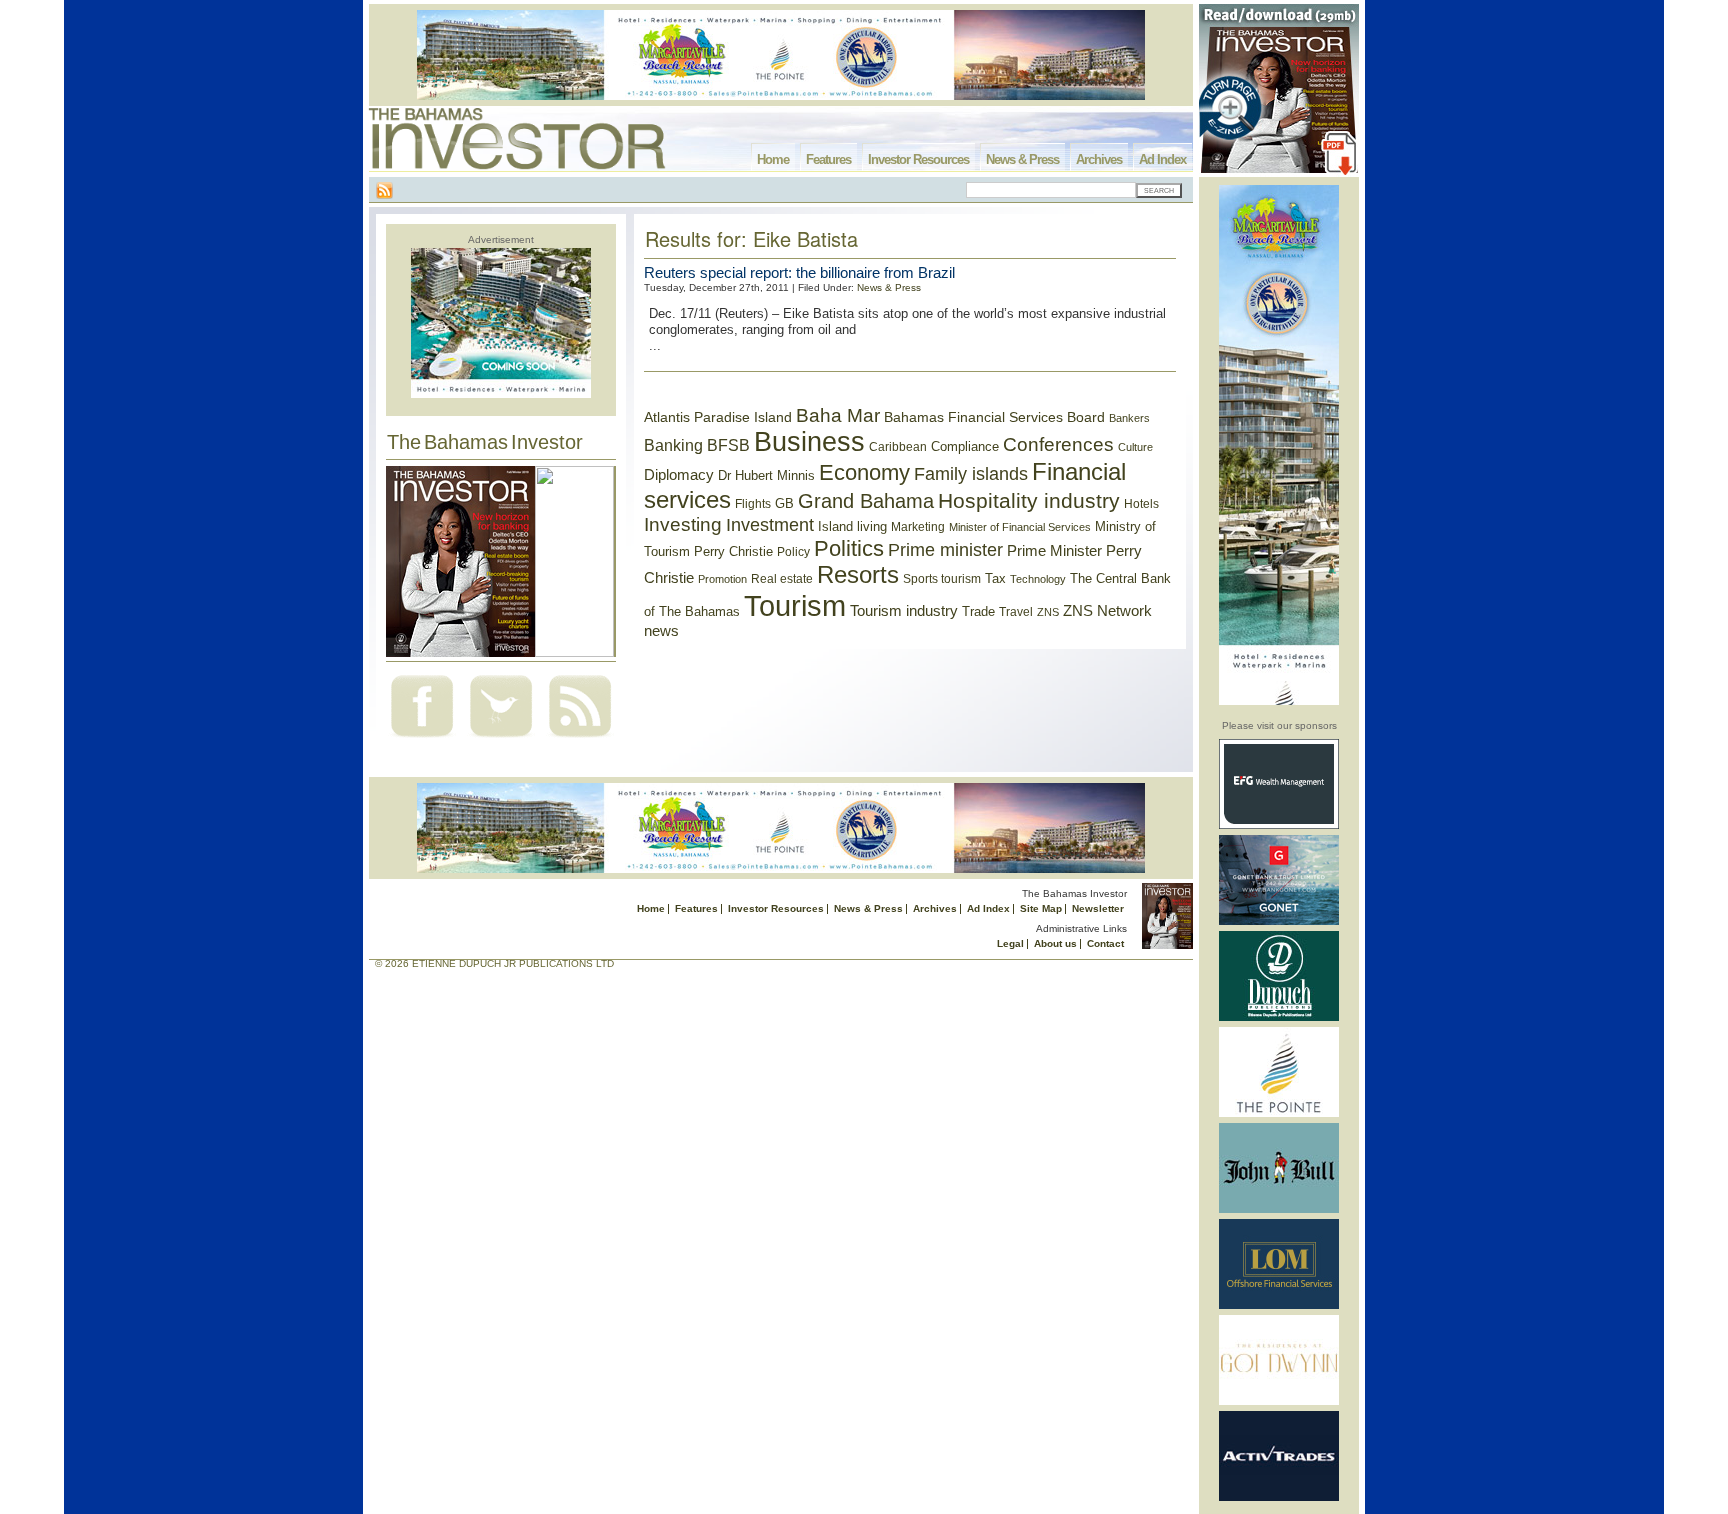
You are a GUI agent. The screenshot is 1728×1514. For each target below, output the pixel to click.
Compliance (965, 446)
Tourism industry (904, 611)
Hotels (1141, 503)
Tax (995, 578)
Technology (1038, 579)
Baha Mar (838, 415)
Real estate (782, 579)
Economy (864, 472)
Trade (978, 611)
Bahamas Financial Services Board (994, 417)
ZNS (1048, 612)
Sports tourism (942, 579)
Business (809, 442)
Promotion (722, 579)
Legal (1010, 943)
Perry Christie (733, 551)
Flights (753, 504)
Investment (770, 525)
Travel (1016, 612)
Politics (849, 548)
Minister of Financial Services (1020, 527)
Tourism (795, 605)
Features (828, 159)
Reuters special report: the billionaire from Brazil (799, 272)
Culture (1135, 447)
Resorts (858, 575)
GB (784, 503)
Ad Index (1162, 159)
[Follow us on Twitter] (501, 739)
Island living (852, 526)
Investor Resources (918, 159)
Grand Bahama (866, 501)
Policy (793, 552)
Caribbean (898, 447)
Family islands (971, 474)
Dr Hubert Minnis (766, 475)
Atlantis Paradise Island (718, 417)
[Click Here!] (1279, 825)
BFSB (728, 445)
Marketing (918, 527)
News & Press (1022, 159)
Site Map (1041, 908)
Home (773, 159)
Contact (1105, 943)
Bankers (1129, 418)
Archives (1099, 159)
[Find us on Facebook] (422, 739)
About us (1055, 943)
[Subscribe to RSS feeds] (580, 739)
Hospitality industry (1029, 500)
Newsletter (1098, 908)
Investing (683, 524)
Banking (673, 445)
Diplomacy (679, 475)
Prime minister (945, 549)
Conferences (1058, 444)
